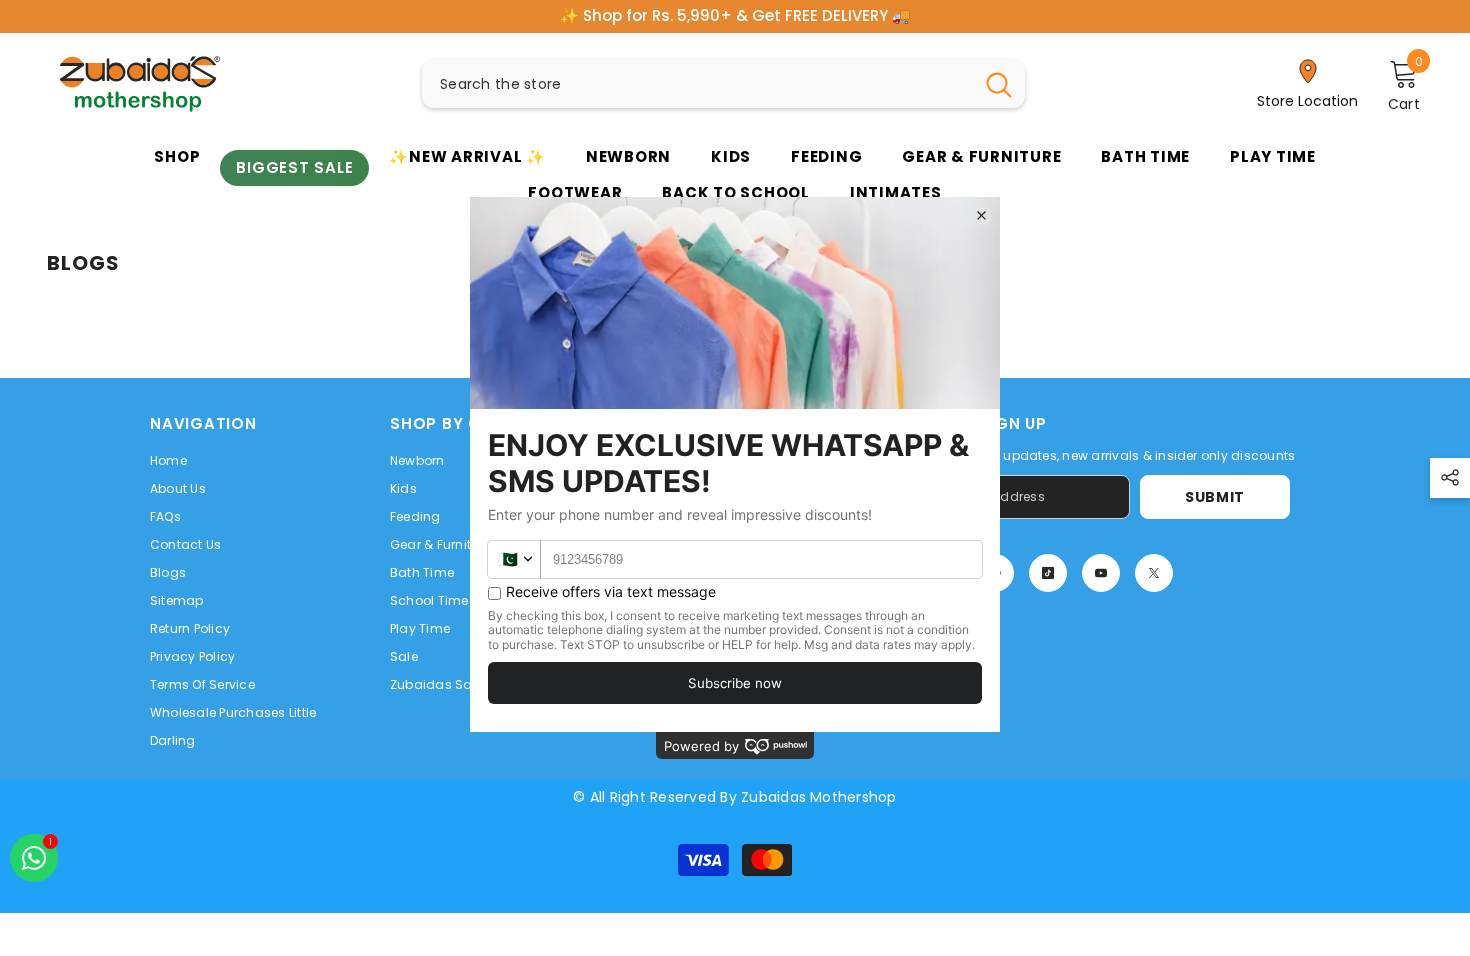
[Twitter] (1154, 573)
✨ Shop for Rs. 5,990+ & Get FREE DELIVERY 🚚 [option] (735, 15)
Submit (1215, 497)
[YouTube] (1101, 573)
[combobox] (697, 84)
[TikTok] (1048, 573)
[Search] (723, 84)
